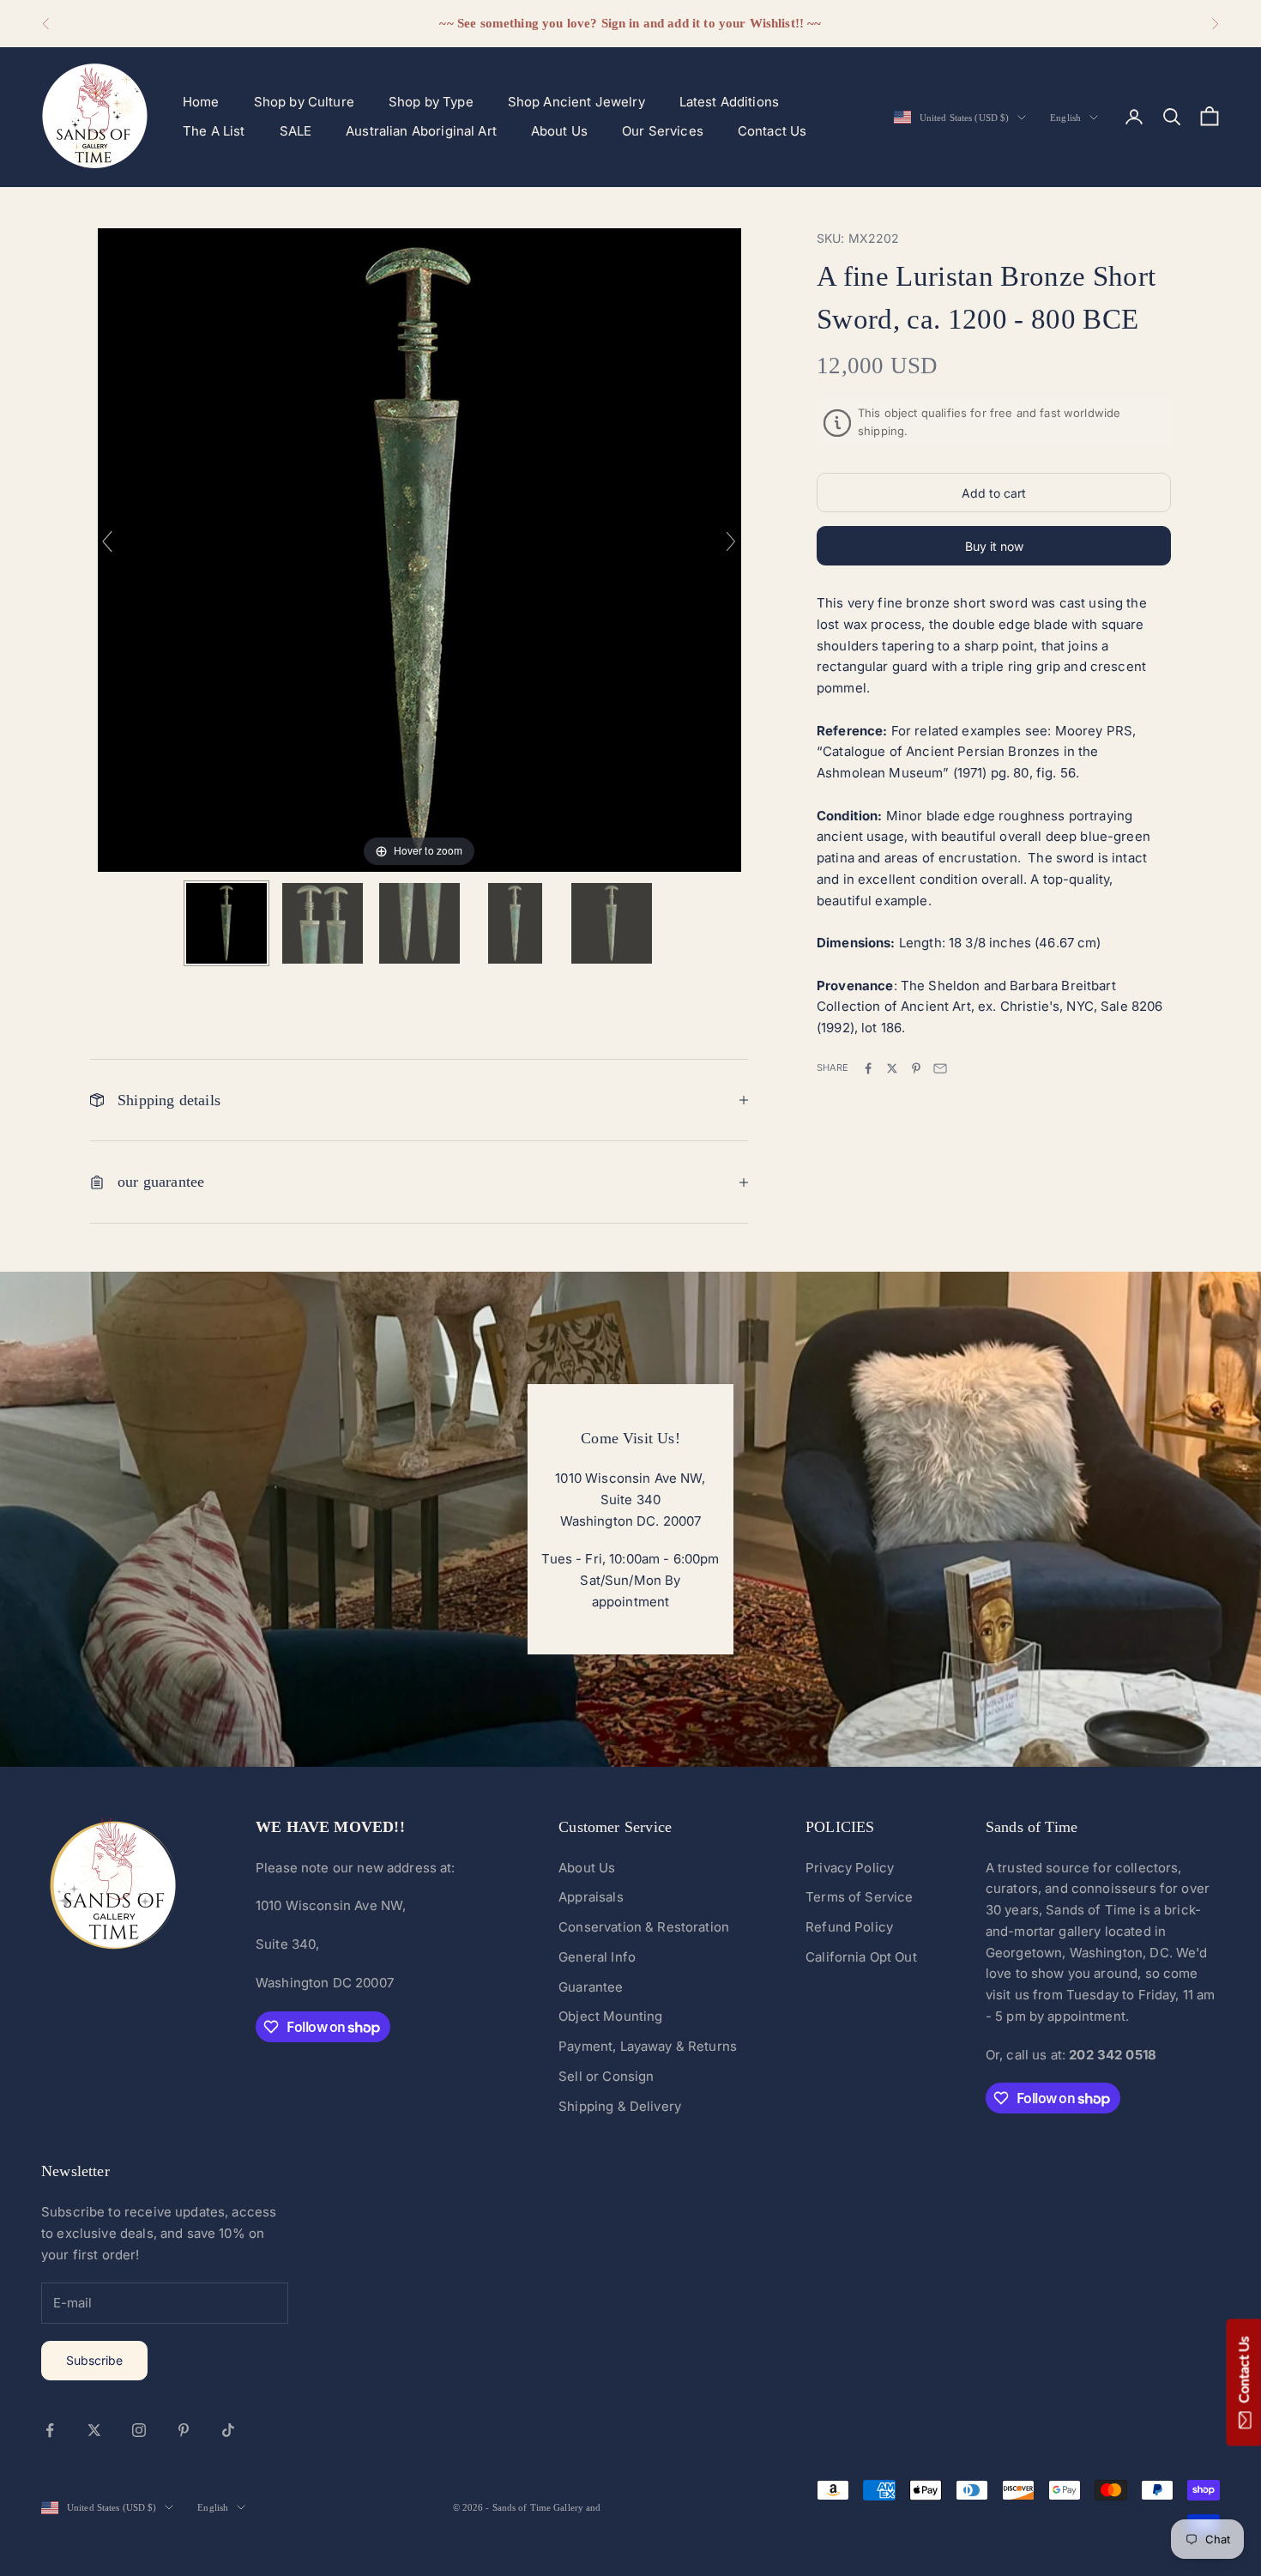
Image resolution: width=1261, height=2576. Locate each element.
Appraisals (591, 1897)
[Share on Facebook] (868, 1068)
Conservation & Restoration (644, 1927)
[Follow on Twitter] (94, 2430)
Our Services (663, 131)
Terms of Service (859, 1897)
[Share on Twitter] (892, 1068)
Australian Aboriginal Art (421, 131)
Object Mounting (610, 2016)
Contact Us (772, 131)
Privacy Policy (850, 1868)
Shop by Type (431, 102)
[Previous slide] (107, 541)
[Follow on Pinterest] (184, 2430)
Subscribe (94, 2360)
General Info (597, 1957)
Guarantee (591, 1987)
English (1065, 118)
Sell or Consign (606, 2076)
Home (201, 102)
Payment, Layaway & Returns (648, 2046)
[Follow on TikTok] (228, 2430)
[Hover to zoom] (419, 549)
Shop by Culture (304, 102)
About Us (559, 131)
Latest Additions (729, 102)
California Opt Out (861, 1957)
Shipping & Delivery (620, 2106)
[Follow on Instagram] (139, 2430)
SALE (296, 131)
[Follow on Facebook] (50, 2430)
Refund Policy (849, 1927)
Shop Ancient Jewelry (576, 102)
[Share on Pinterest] (916, 1068)
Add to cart (994, 493)
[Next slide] (731, 541)
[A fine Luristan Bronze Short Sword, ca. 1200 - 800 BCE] (226, 923)
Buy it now (994, 546)
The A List (214, 131)
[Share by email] (940, 1068)
